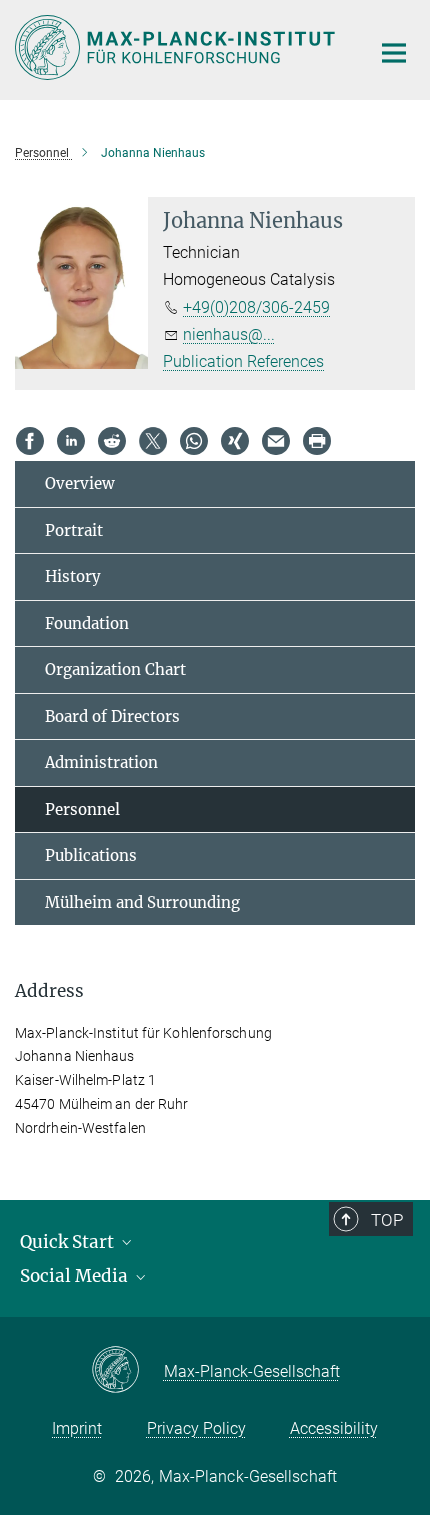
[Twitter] (153, 441)
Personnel (82, 809)
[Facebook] (30, 441)
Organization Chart (115, 669)
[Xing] (235, 441)
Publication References (243, 361)
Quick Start (69, 1242)
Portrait (74, 530)
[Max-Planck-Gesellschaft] (127, 1371)
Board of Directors (112, 716)
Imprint (77, 1428)
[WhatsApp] (194, 441)
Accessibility (334, 1428)
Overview (80, 483)
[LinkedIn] (71, 441)
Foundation (87, 623)
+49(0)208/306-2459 (256, 307)
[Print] (317, 441)
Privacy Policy (196, 1428)
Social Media (76, 1276)
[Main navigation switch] (394, 53)
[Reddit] (112, 441)
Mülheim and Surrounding (142, 902)
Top (387, 1220)
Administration (101, 762)
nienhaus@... (229, 334)
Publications (91, 855)
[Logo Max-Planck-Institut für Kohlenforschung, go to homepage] (177, 47)
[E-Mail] (276, 441)
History (73, 576)
